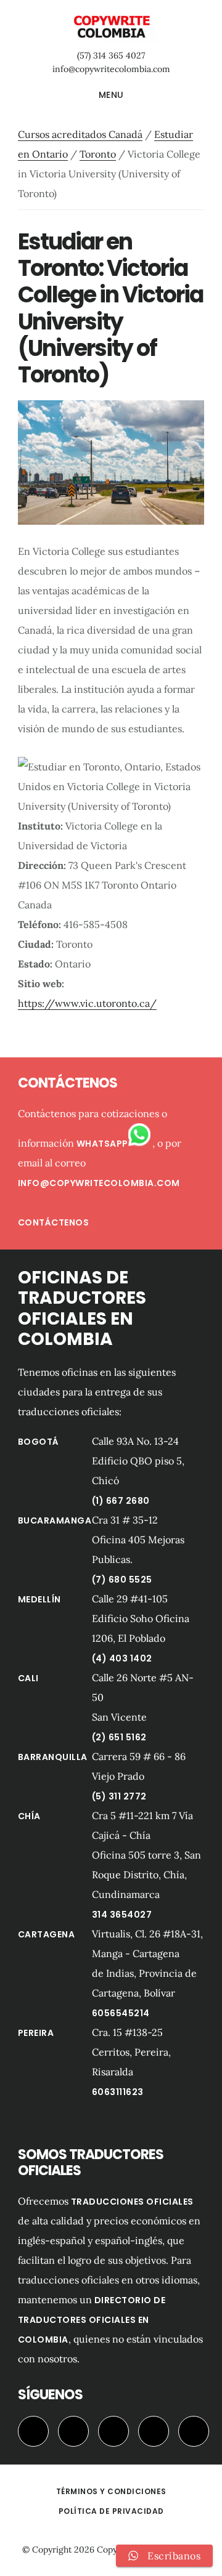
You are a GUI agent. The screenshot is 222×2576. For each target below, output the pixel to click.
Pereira (36, 2033)
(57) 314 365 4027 (111, 55)
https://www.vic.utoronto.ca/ (87, 1003)
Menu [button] (111, 95)
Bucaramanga (55, 1520)
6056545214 (121, 2013)
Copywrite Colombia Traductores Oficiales (111, 27)
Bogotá (39, 1442)
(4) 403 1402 (122, 1658)
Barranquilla (53, 1757)
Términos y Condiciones (111, 2491)
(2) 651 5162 (119, 1737)
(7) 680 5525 (122, 1580)
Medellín (39, 1599)
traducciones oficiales (132, 2202)
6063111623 (118, 2092)
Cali (28, 1678)
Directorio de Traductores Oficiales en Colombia (92, 2320)
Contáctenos (54, 1222)
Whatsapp (102, 1144)
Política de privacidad (111, 2511)
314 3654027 (122, 1915)
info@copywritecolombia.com (111, 69)
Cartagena (47, 1934)
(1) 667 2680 (121, 1501)
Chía (29, 1816)
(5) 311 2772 (119, 1796)
